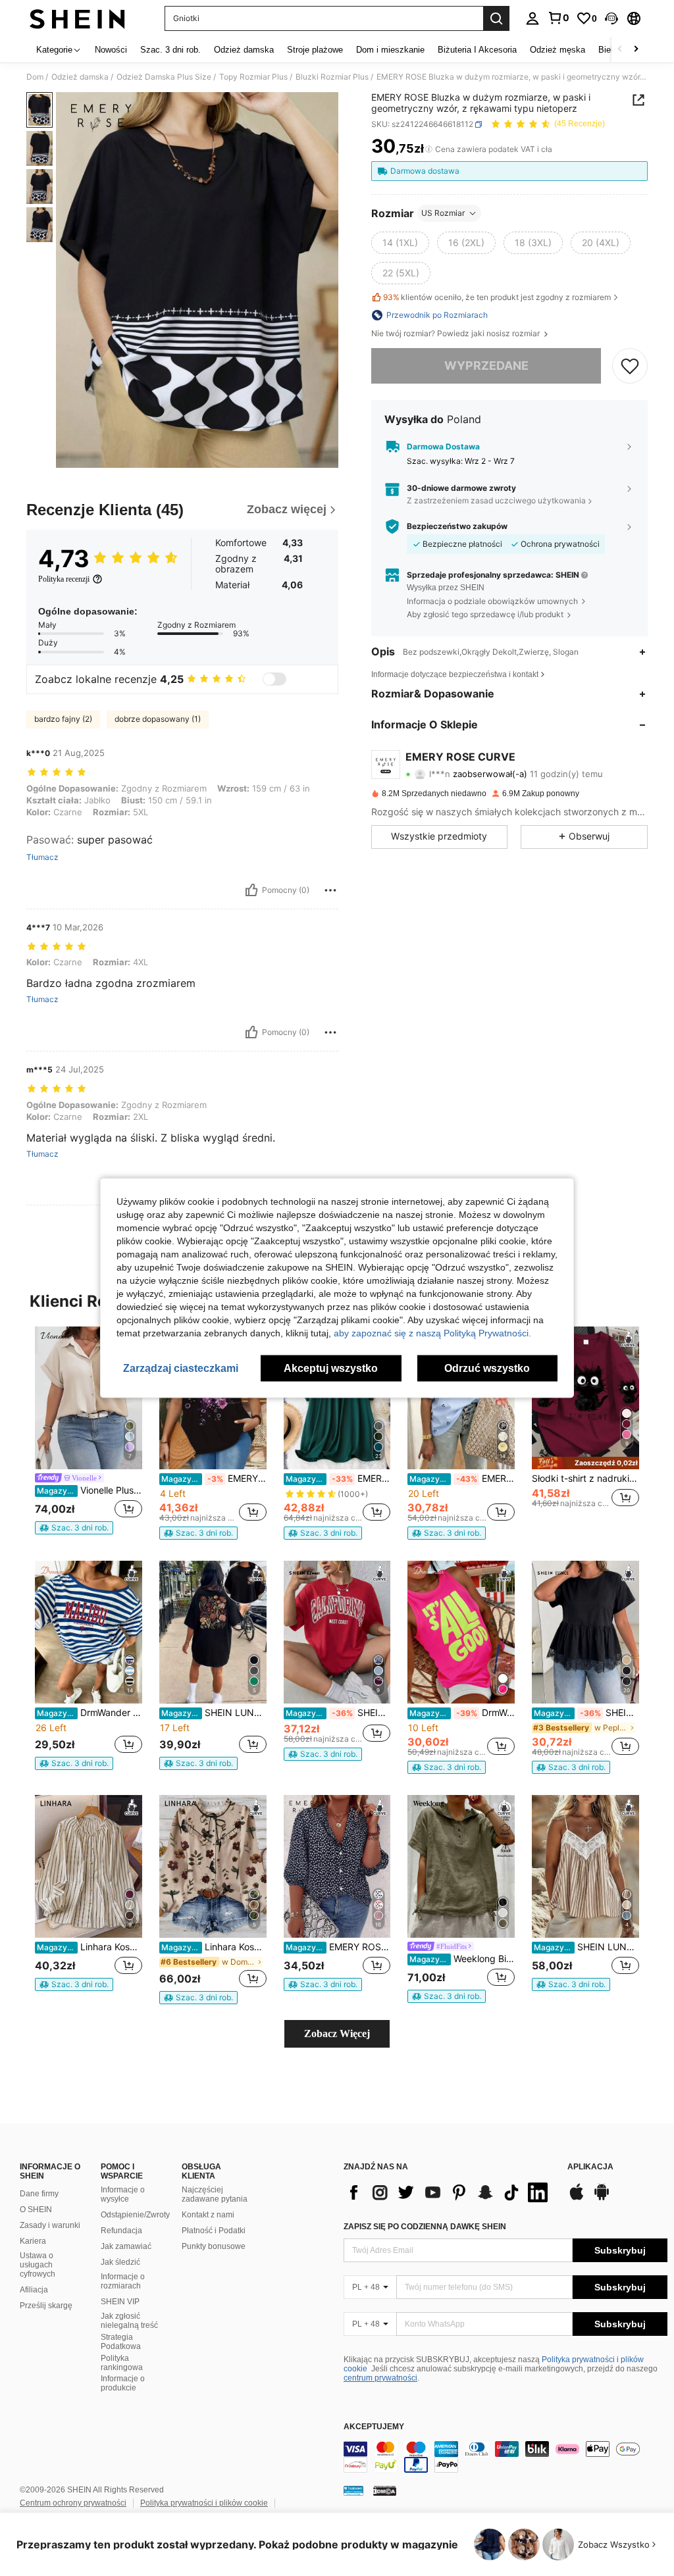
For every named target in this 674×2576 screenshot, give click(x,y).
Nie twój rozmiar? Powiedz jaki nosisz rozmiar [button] (456, 334)
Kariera (33, 2241)
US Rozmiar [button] (443, 213)
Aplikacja (590, 2167)
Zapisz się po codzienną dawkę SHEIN (425, 2227)
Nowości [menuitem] (111, 50)
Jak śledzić (120, 2262)
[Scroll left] (620, 50)
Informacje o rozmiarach (123, 2281)
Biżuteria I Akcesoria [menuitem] (477, 50)
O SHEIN (36, 2210)
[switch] (274, 679)
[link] (558, 18)
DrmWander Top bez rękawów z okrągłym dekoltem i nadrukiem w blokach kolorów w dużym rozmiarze (462, 1713)
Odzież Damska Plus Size (164, 77)
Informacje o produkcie (123, 2383)
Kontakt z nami (208, 2215)
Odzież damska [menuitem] (244, 50)
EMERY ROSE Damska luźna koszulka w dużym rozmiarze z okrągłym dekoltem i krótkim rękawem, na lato (214, 1478)
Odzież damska (80, 77)
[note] (74, 1528)
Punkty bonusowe (214, 2246)
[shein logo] (77, 18)
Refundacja (121, 2231)
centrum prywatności (380, 2378)
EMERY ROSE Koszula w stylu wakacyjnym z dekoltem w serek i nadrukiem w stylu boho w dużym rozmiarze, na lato (338, 1947)
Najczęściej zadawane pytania (215, 2194)
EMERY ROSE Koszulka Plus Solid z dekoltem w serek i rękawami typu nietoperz (338, 1478)
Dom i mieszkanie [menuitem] (390, 50)
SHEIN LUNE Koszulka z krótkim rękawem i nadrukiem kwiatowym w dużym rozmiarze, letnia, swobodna (214, 1713)
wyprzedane (486, 366)
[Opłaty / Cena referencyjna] (429, 149)
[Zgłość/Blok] (330, 890)
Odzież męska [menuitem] (557, 50)
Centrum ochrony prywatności (73, 2503)
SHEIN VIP (120, 2302)
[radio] (400, 243)
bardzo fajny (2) (63, 719)
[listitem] (89, 1430)
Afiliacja (34, 2290)
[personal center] (532, 18)
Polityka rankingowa (122, 2363)
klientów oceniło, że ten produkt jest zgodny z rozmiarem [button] (497, 297)
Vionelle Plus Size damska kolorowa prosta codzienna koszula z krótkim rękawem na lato (90, 1490)
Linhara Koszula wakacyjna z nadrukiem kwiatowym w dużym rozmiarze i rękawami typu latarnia (214, 1947)
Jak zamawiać (126, 2246)
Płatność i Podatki (214, 2231)
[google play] (602, 2198)
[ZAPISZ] (630, 366)
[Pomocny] (251, 890)
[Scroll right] (636, 50)
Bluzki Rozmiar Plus (332, 77)
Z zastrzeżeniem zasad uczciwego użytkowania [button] (496, 500)
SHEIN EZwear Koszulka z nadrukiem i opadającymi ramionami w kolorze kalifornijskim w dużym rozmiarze (338, 1713)
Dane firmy (39, 2194)
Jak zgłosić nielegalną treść (129, 2321)
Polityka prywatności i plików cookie (204, 2503)
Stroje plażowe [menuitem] (315, 50)
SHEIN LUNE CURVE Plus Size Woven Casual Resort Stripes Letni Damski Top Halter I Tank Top (586, 1947)
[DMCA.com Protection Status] (385, 2490)
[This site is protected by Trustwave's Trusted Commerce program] (353, 2490)
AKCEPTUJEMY (374, 2427)
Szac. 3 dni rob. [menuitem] (170, 50)
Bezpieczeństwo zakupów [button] (457, 526)
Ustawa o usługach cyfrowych (38, 2265)
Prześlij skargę (46, 2306)
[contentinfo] (505, 2457)
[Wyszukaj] (496, 18)
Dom (35, 77)
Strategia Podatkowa (121, 2342)
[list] (449, 2192)
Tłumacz (42, 857)
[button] (611, 18)
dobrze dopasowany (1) (158, 719)
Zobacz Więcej (337, 2033)
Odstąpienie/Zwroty (135, 2215)
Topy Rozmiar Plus (253, 77)
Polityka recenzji (64, 579)
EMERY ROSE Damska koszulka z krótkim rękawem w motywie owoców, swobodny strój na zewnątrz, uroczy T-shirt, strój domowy (462, 1478)
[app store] (577, 2198)
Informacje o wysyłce (123, 2194)
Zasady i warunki (50, 2225)
